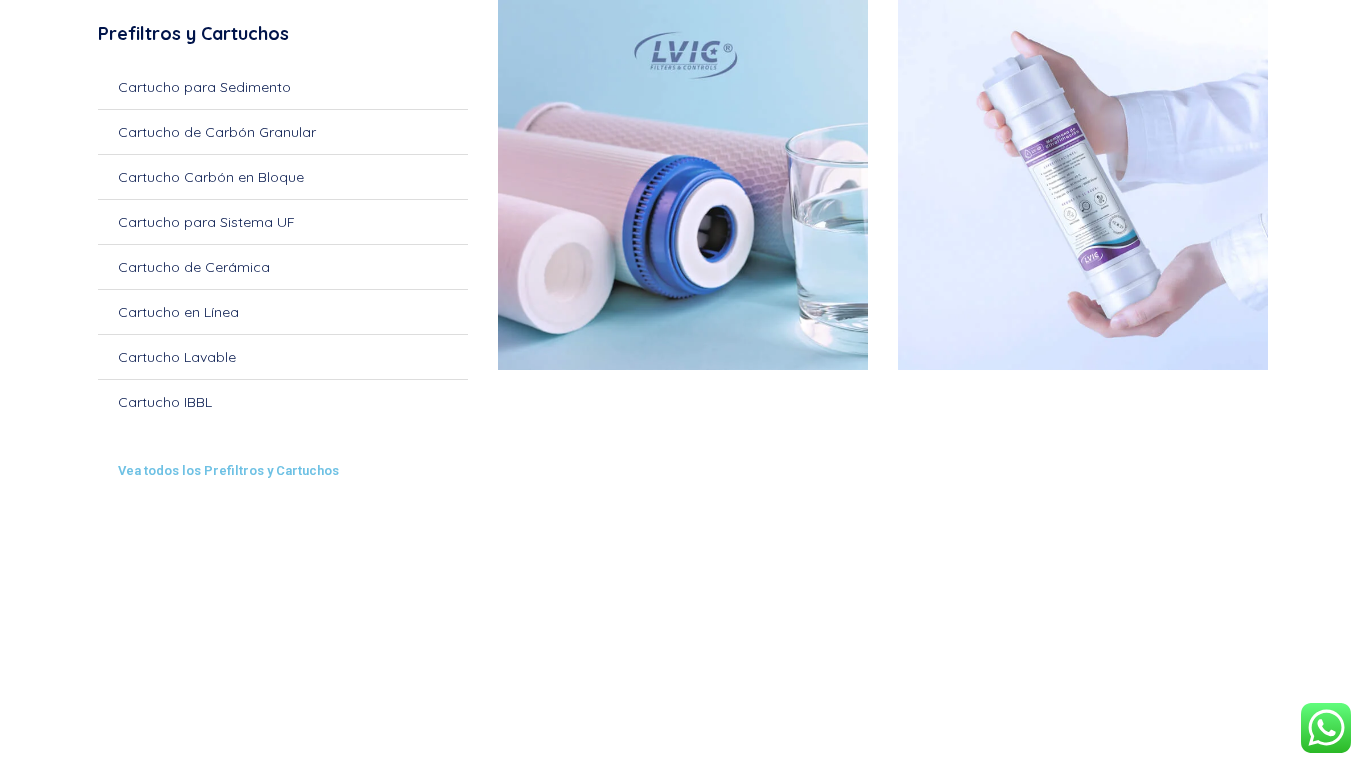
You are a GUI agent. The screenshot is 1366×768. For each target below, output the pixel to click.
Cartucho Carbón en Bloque (211, 177)
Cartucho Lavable (177, 357)
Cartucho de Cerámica (194, 267)
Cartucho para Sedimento (204, 87)
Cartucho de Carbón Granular (217, 132)
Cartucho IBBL (165, 402)
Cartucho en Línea (178, 312)
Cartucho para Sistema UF (206, 222)
